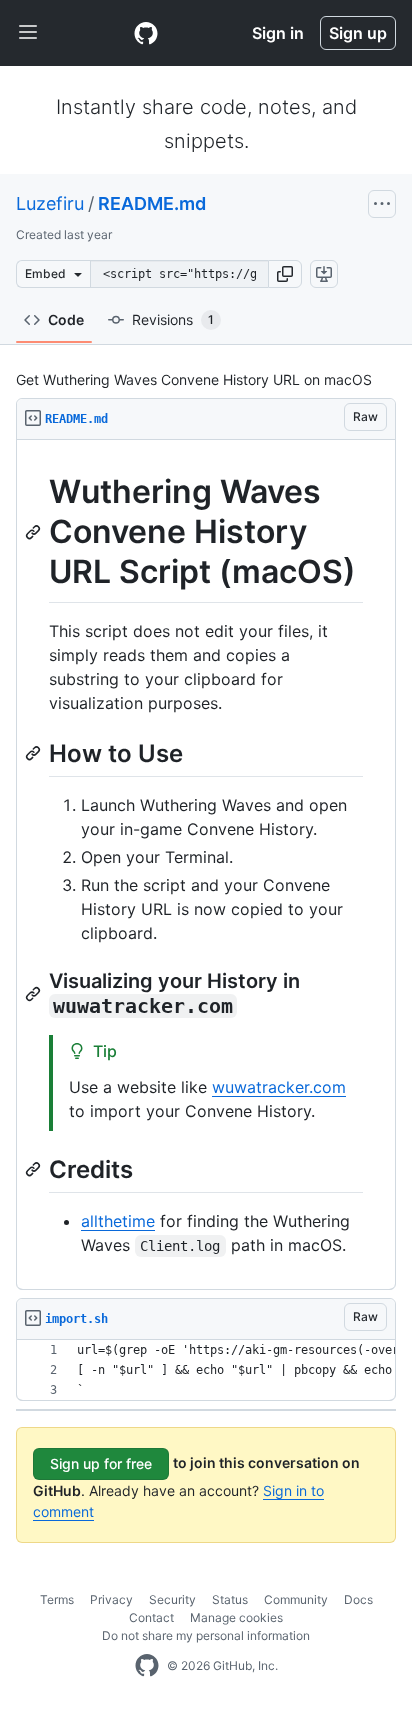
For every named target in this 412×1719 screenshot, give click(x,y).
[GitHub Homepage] (147, 1666)
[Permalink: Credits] (35, 1169)
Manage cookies (236, 1617)
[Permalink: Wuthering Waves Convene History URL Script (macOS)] (35, 532)
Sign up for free (101, 1463)
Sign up (358, 33)
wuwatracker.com (279, 1087)
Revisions (173, 319)
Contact (151, 1617)
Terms (57, 1599)
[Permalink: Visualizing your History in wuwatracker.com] (35, 994)
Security (172, 1599)
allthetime (118, 1221)
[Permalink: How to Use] (35, 753)
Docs (358, 1599)
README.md (152, 203)
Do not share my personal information (206, 1635)
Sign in (278, 33)
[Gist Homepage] (146, 33)
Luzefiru (50, 203)
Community (296, 1599)
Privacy (111, 1599)
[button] (285, 274)
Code (66, 319)
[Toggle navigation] (28, 33)
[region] (206, 865)
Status (230, 1599)
